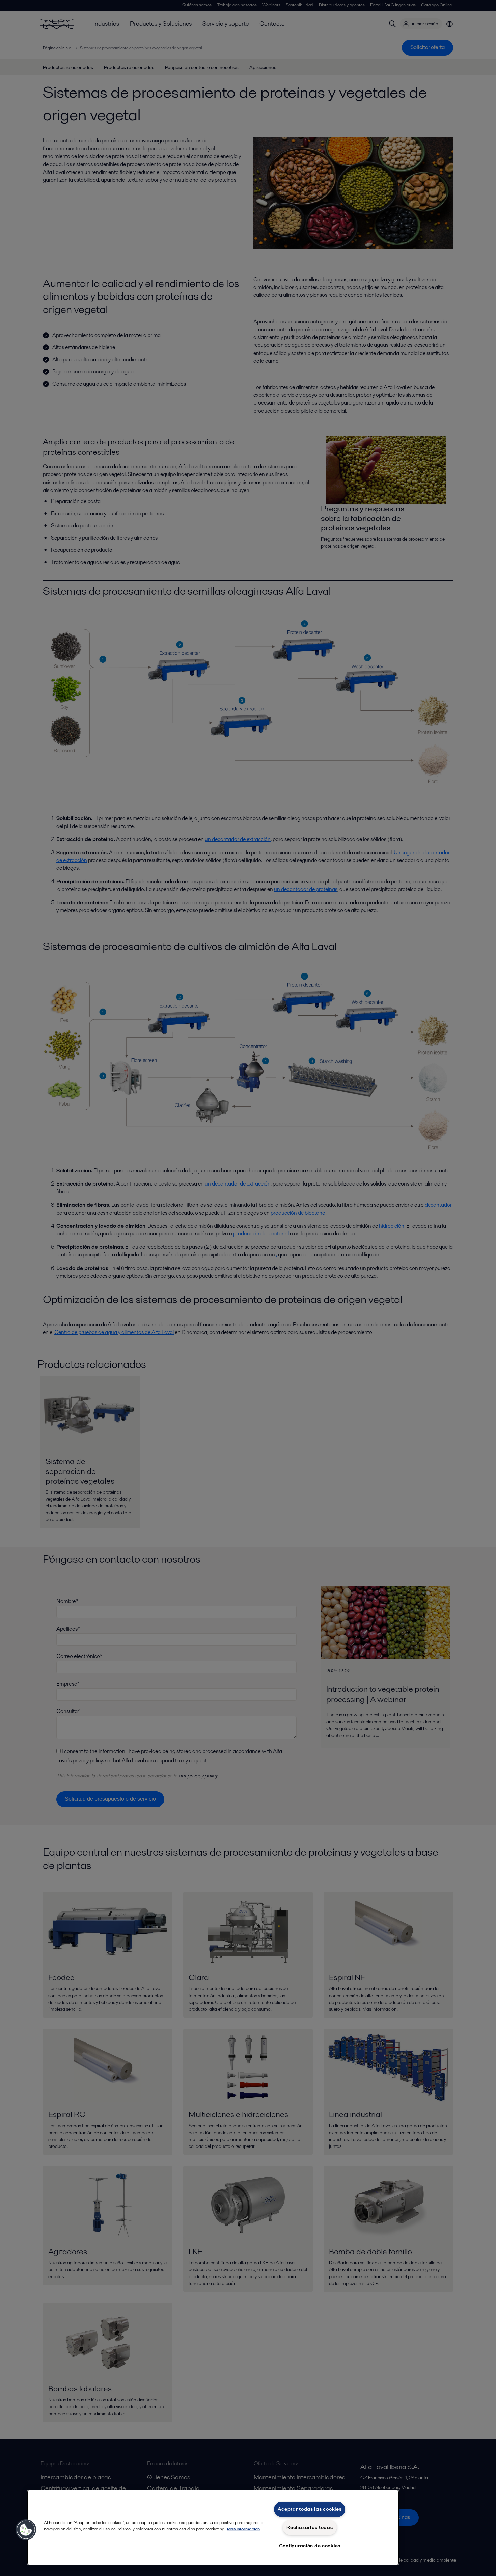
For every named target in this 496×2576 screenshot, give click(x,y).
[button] (26, 2530)
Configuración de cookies (310, 2546)
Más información (243, 2529)
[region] (213, 2527)
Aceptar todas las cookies (310, 2509)
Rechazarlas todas (310, 2527)
